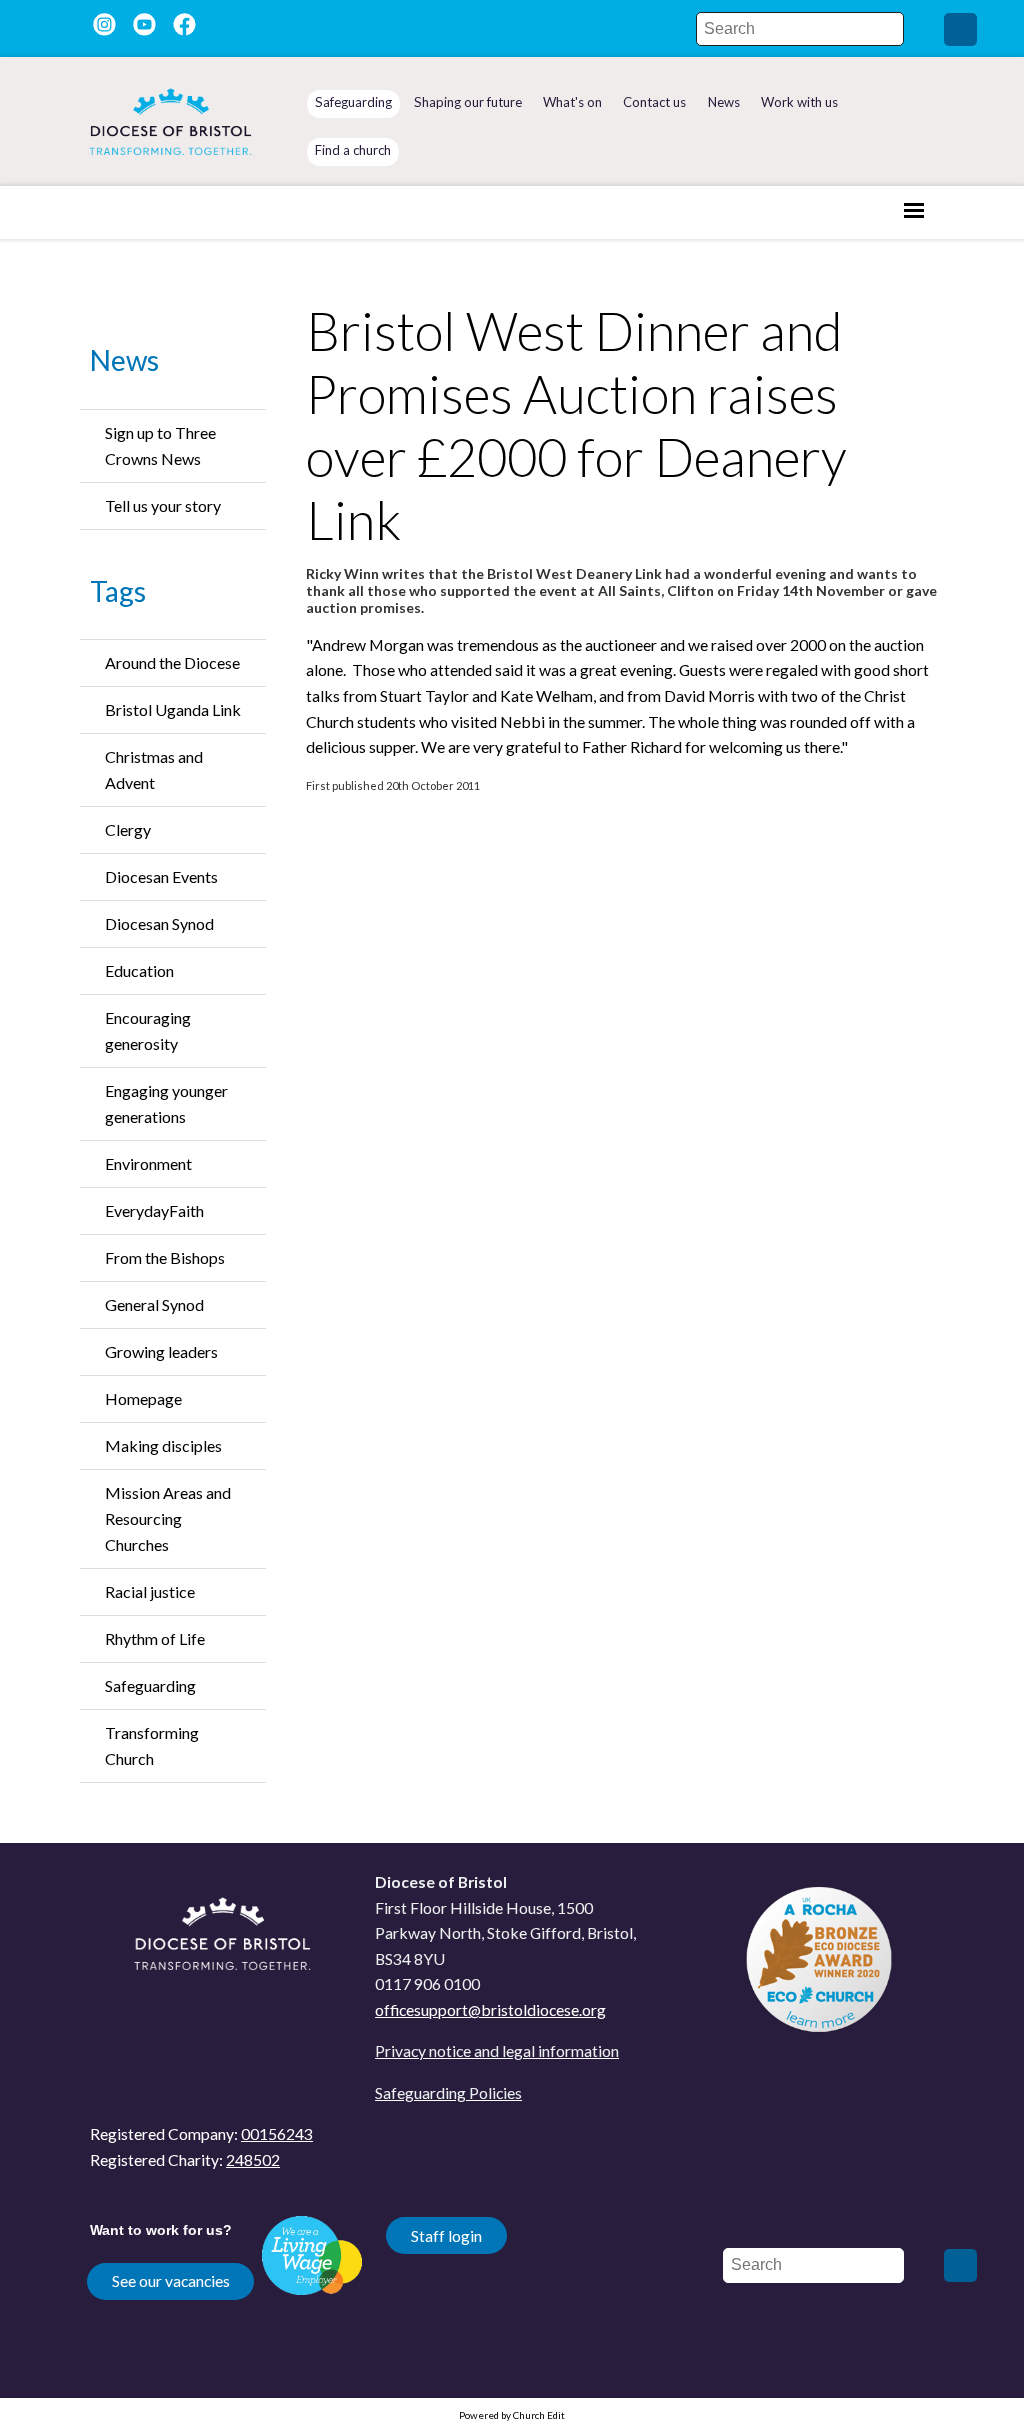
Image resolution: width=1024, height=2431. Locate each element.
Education (139, 970)
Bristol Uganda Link (173, 709)
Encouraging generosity (148, 1030)
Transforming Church (152, 1745)
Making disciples (163, 1445)
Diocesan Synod (159, 923)
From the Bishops (165, 1257)
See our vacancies (171, 2280)
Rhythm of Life (155, 1638)
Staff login (446, 2235)
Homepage (143, 1398)
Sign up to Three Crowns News (160, 445)
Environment (148, 1163)
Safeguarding (150, 1685)
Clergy (128, 829)
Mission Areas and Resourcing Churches (168, 1518)
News (124, 360)
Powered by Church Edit (512, 2415)
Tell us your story (163, 505)
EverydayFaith (154, 1210)
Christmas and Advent (154, 769)
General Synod (154, 1304)
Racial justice (150, 1591)
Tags (118, 591)
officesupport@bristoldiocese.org (490, 2009)
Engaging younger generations (166, 1103)
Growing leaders (161, 1351)
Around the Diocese (172, 662)
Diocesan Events (161, 876)
